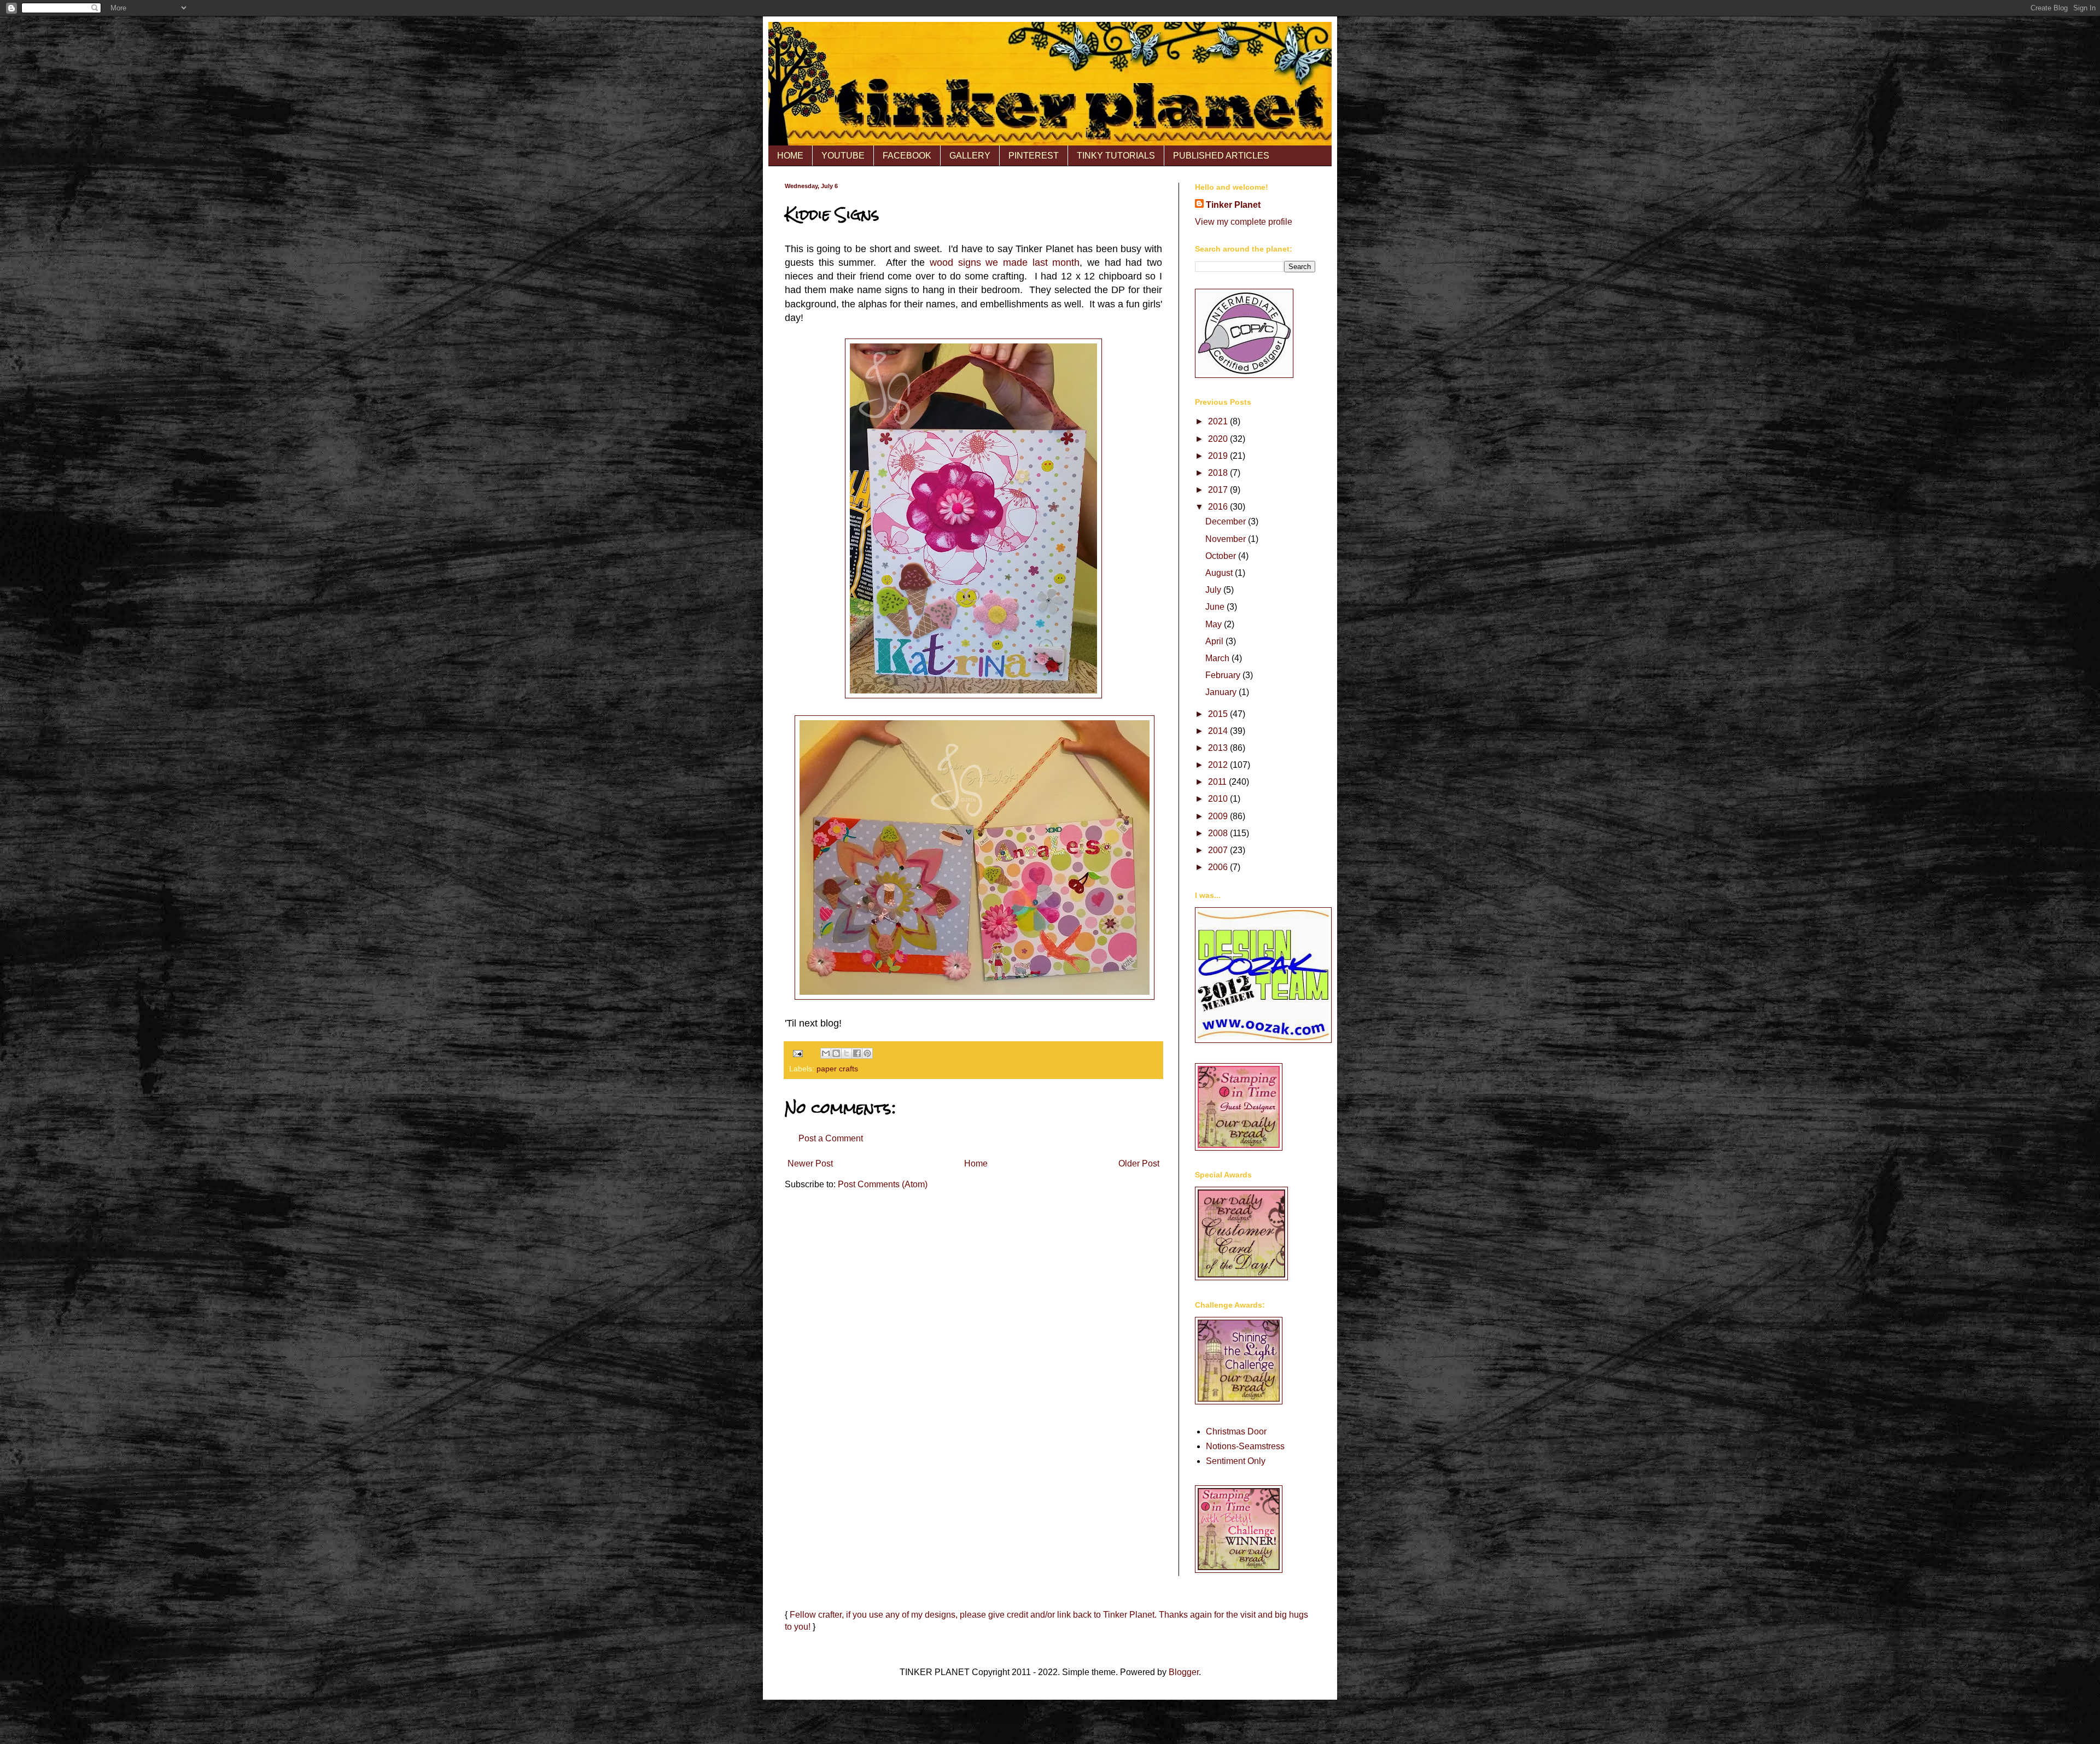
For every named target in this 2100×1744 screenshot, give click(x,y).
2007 (1219, 850)
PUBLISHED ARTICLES (1221, 156)
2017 (1219, 490)
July (1214, 590)
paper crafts (837, 1069)
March (1218, 658)
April (1215, 641)
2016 (1219, 507)
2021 (1219, 421)
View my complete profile (1244, 222)
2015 (1219, 714)
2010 (1219, 799)
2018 (1219, 473)
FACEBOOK (907, 156)
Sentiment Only (1236, 1461)
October (1222, 556)
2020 (1219, 439)
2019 (1219, 456)
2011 (1218, 782)
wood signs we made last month (1005, 263)
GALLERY (970, 156)
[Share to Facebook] (857, 1053)
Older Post (1139, 1163)
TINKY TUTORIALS (1116, 156)
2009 (1219, 816)
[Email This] (826, 1053)
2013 (1219, 748)
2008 (1219, 833)
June (1216, 607)
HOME (790, 156)
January (1222, 692)
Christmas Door (1236, 1431)
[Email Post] (797, 1053)
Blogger (1184, 1672)
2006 (1219, 867)
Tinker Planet (1233, 205)
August (1220, 573)
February (1224, 675)
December (1227, 521)
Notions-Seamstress (1245, 1446)
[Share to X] (847, 1053)
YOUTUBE (843, 156)
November (1227, 539)
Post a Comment (831, 1138)
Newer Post (810, 1163)
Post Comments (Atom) (883, 1184)
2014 (1219, 731)
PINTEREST (1034, 156)
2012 (1219, 765)
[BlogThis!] (836, 1053)
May (1215, 624)
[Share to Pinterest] (867, 1053)
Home (976, 1163)
